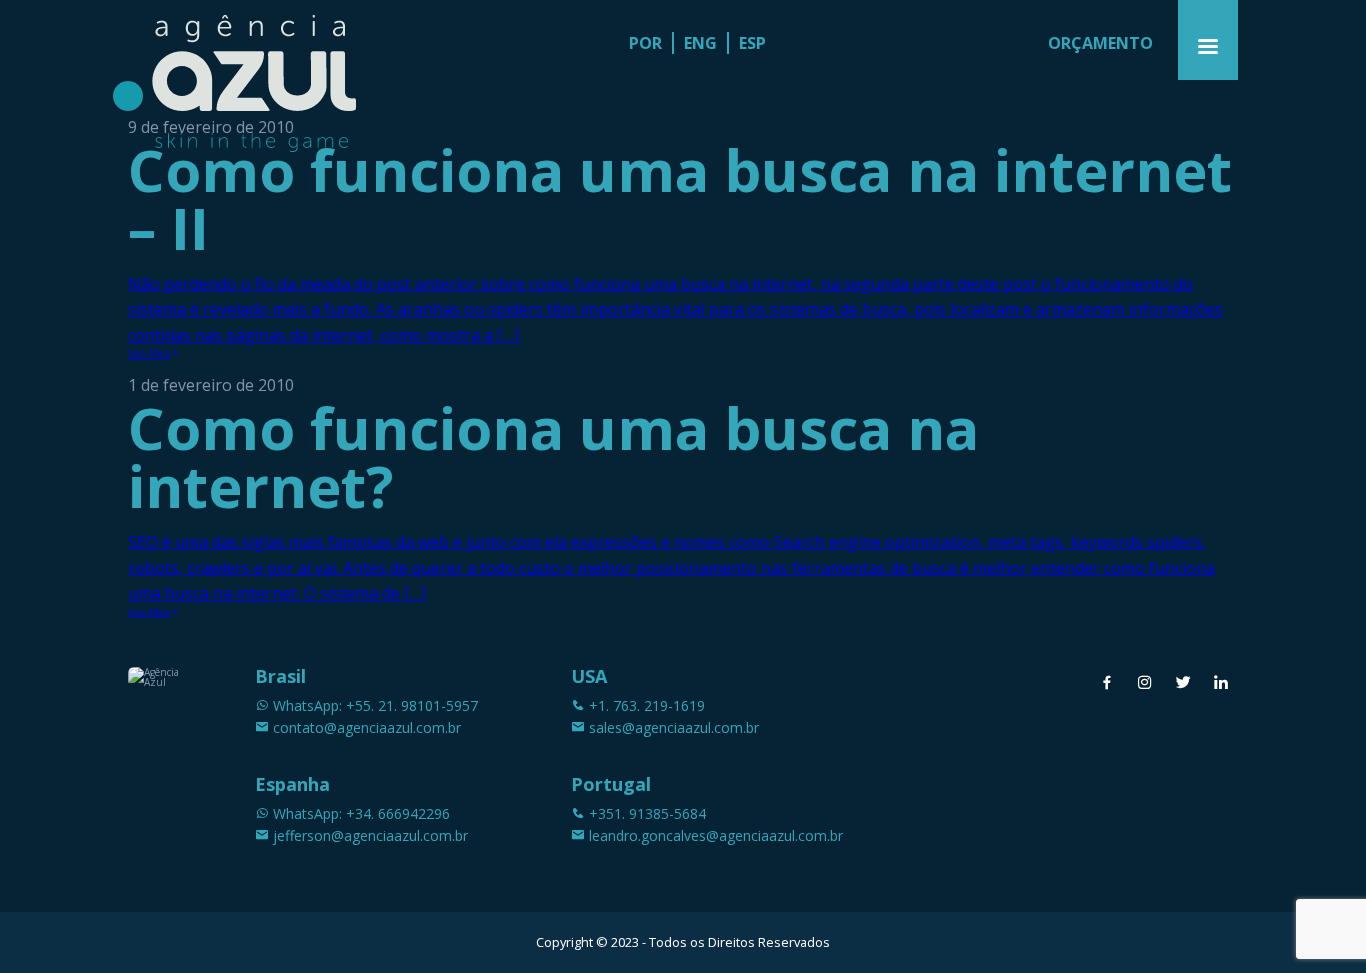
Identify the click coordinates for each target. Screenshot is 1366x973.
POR (645, 43)
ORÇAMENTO (1100, 43)
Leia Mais (149, 353)
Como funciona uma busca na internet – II (680, 198)
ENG (700, 43)
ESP (752, 43)
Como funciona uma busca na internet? (553, 456)
